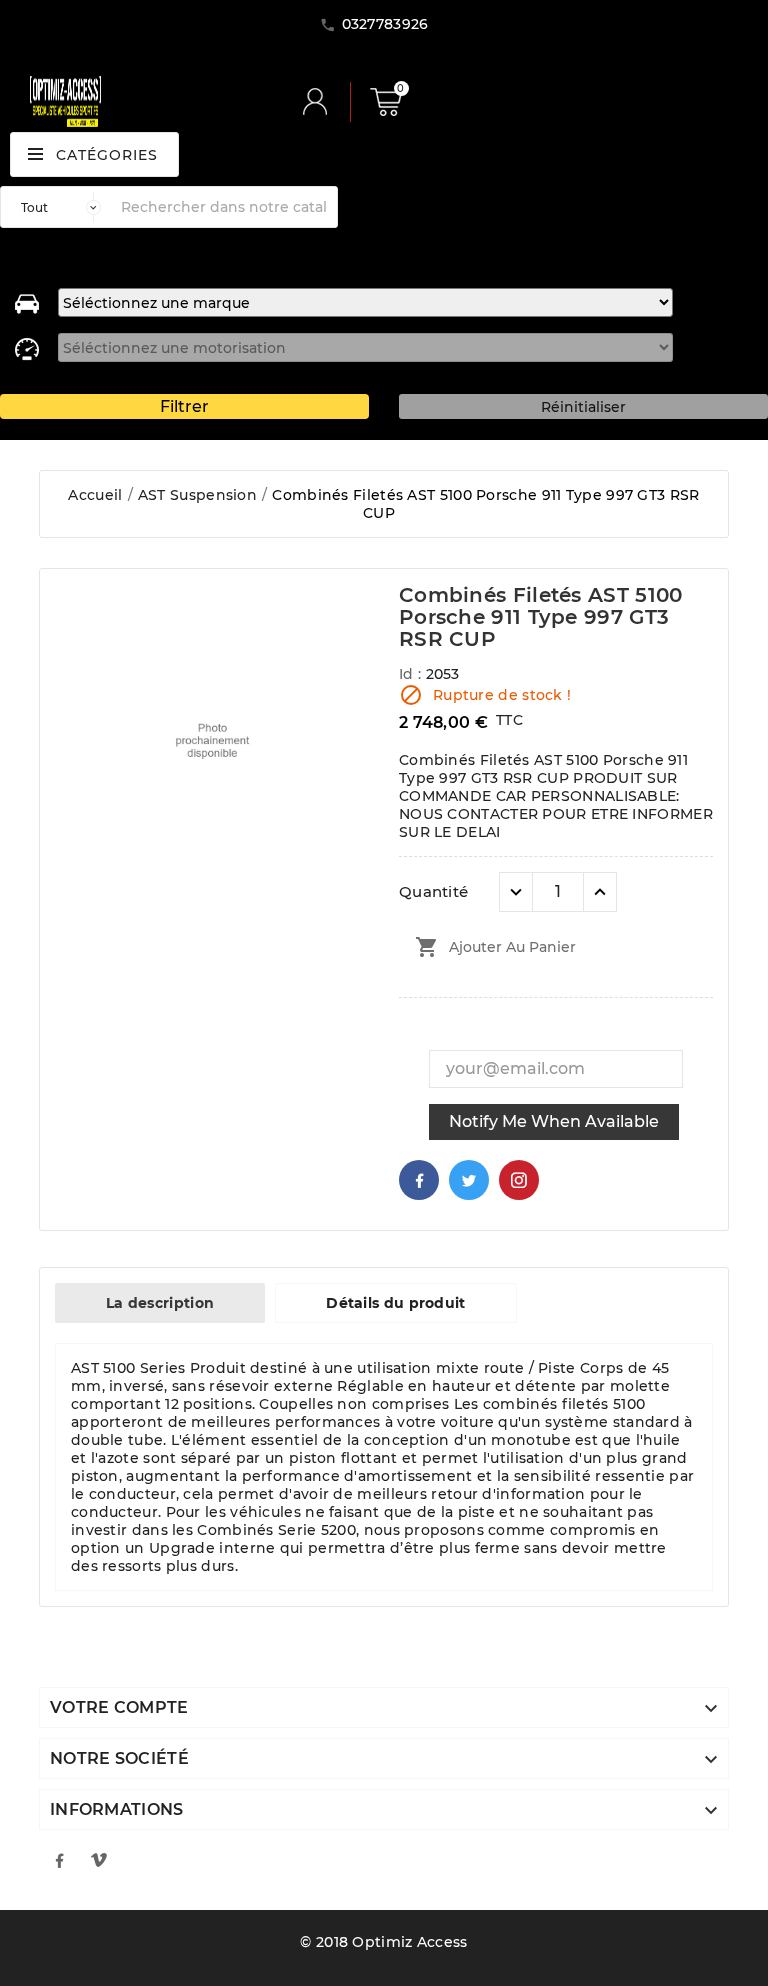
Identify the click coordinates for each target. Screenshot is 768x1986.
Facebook (419, 1180)
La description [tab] (160, 1303)
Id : (412, 674)
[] (323, 102)
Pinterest (519, 1180)
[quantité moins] (516, 892)
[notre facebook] (59, 1860)
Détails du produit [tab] (395, 1303)
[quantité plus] (600, 892)
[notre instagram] (99, 1860)
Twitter (469, 1180)
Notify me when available (554, 1121)
